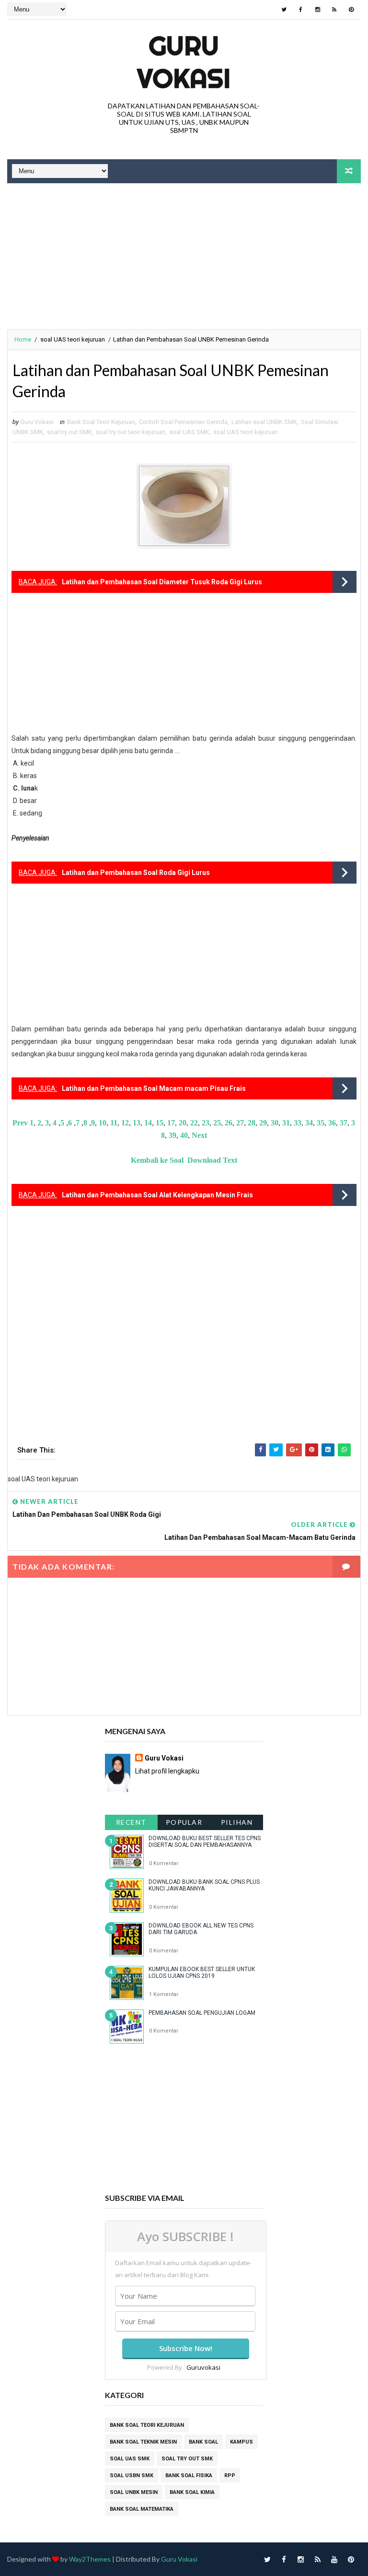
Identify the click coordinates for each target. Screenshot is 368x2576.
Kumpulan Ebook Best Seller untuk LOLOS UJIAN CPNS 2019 (202, 1973)
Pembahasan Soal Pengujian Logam (202, 2013)
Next (199, 1135)
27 (240, 1123)
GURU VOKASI (184, 62)
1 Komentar (164, 1994)
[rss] (334, 10)
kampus (241, 2442)
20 (183, 1123)
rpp (230, 2476)
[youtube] (334, 2559)
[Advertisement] (184, 258)
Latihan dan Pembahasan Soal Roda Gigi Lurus (136, 873)
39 (172, 1135)
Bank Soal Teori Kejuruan (101, 422)
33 (298, 1123)
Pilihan (237, 1822)
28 (252, 1123)
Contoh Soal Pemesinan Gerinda (183, 422)
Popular (184, 1822)
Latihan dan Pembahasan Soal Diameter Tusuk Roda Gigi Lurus (162, 582)
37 (344, 1123)
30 (275, 1123)
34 (309, 1123)
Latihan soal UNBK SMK (264, 422)
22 (194, 1123)
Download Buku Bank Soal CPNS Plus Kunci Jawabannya (204, 1885)
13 (137, 1123)
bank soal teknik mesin (143, 2442)
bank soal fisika (189, 2476)
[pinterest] (351, 10)
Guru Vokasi (164, 1758)
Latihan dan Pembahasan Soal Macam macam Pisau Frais (154, 1088)
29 (262, 1123)
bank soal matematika (142, 2509)
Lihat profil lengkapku (167, 1771)
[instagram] (318, 10)
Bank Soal (203, 2442)
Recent (131, 1822)
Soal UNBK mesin (134, 2492)
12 (125, 1123)
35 (321, 1123)
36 (332, 1123)
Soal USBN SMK (132, 2476)
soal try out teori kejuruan (131, 432)
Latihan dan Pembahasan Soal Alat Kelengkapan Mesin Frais (157, 1195)
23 (206, 1123)
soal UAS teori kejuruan (73, 339)
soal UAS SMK (189, 432)
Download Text (212, 1160)
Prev (20, 1123)
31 (286, 1123)
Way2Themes (90, 2559)
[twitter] (284, 10)
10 (103, 1123)
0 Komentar (164, 1863)
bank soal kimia (192, 2492)
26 (229, 1123)
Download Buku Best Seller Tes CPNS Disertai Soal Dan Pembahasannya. (205, 1842)
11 (114, 1123)
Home (23, 339)
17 (171, 1123)
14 (148, 1123)
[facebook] (301, 10)
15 (160, 1123)
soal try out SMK (69, 432)
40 (184, 1135)
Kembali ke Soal (157, 1160)
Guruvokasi (203, 2367)
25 (217, 1123)
